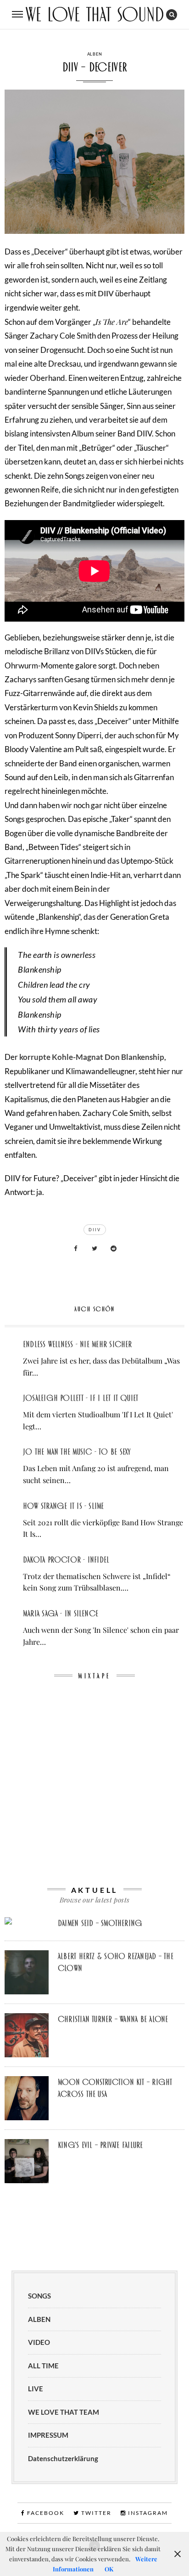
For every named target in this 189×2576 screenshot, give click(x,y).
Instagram (147, 2513)
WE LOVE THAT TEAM (64, 2412)
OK (109, 2569)
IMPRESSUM (48, 2435)
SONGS (39, 2296)
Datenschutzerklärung (63, 2458)
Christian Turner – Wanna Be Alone (113, 2019)
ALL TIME (43, 2366)
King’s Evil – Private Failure (100, 2145)
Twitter (95, 2513)
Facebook (45, 2513)
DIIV (106, 293)
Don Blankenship (134, 1057)
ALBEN (95, 54)
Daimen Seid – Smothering (100, 1923)
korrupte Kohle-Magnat (61, 1057)
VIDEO (39, 2342)
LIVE (36, 2389)
